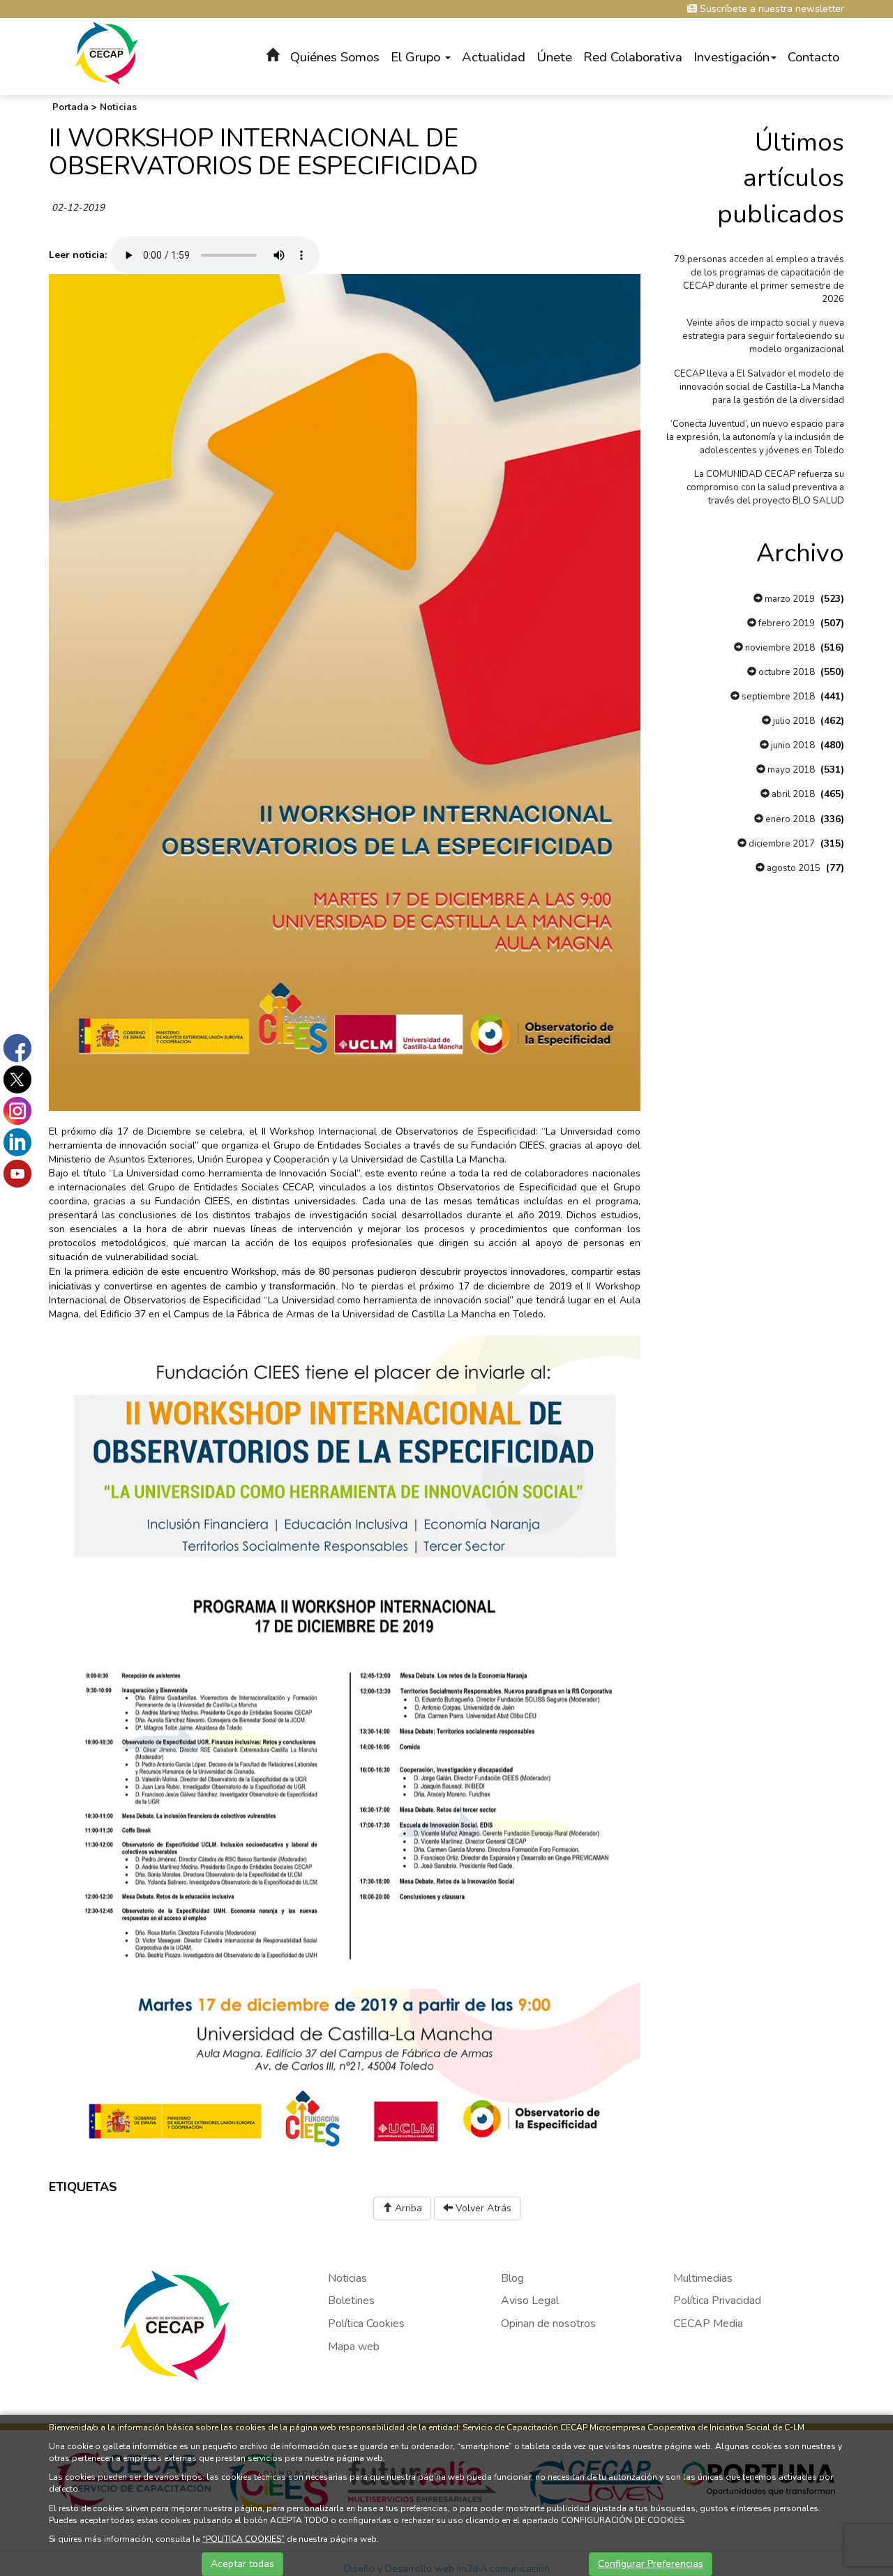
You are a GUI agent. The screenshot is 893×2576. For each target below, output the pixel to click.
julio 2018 (793, 721)
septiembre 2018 (777, 697)
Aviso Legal (530, 2301)
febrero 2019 (786, 623)
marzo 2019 (789, 599)
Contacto (813, 57)
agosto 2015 (793, 868)
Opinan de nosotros (548, 2324)
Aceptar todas (242, 2564)
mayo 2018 (790, 770)
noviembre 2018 (779, 648)
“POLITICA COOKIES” (243, 2539)
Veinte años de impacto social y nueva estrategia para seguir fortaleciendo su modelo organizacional (763, 336)
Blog (512, 2278)
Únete (554, 57)
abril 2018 (792, 794)
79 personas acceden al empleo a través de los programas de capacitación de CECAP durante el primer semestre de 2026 (759, 279)
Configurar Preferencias (651, 2564)
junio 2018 (792, 745)
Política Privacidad (717, 2301)
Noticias (118, 107)
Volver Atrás (482, 2208)
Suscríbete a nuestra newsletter (771, 9)
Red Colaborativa (633, 57)
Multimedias (703, 2278)
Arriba (407, 2208)
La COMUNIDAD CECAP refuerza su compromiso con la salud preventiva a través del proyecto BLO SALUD (765, 487)
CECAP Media (708, 2324)
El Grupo (417, 57)
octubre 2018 (786, 672)
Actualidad (494, 57)
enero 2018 (789, 819)
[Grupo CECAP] (106, 52)
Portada (70, 107)
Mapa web (354, 2347)
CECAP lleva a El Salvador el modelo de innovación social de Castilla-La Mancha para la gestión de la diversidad (759, 387)
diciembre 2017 (781, 844)
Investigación (731, 57)
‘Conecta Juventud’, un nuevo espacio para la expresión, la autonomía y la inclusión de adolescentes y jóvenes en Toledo (755, 437)
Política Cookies (366, 2324)
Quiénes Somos (335, 57)
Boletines (351, 2301)
